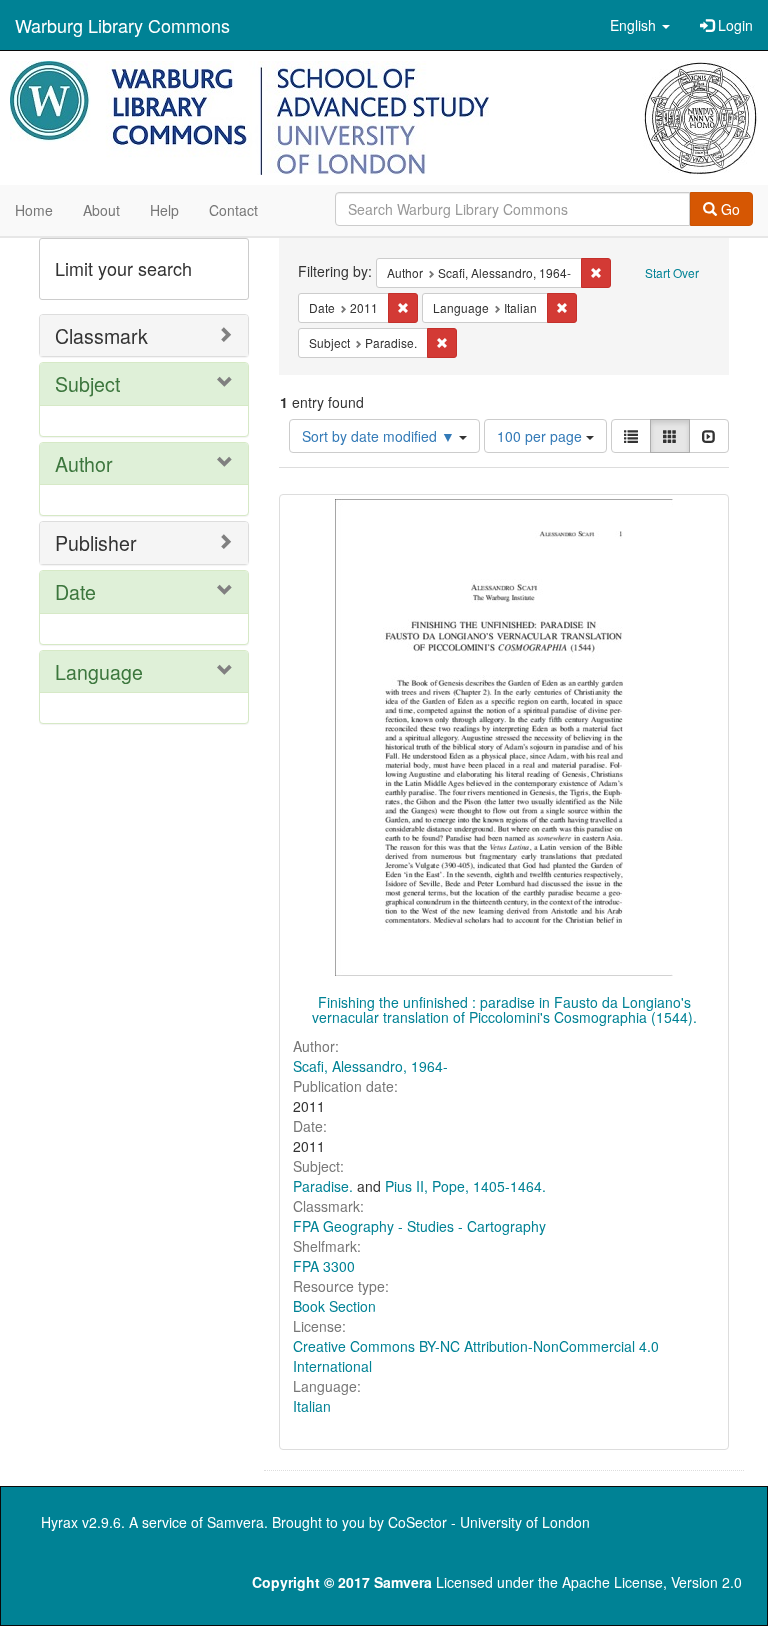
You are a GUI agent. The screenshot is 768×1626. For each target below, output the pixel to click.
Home (34, 210)
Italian (312, 1406)
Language (99, 671)
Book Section (334, 1306)
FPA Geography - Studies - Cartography (419, 1226)
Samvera (235, 1522)
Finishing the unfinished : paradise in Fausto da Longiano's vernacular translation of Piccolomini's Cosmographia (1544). (504, 1009)
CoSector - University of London (489, 1522)
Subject (87, 383)
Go (728, 209)
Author (84, 463)
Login (733, 25)
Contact (233, 210)
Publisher (96, 542)
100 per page (541, 436)
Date (75, 591)
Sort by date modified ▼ (380, 436)
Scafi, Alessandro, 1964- (370, 1066)
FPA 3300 (324, 1266)
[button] (640, 25)
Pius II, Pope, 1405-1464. (465, 1186)
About (101, 210)
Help (164, 210)
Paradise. (323, 1186)
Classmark (101, 335)
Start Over (672, 272)
